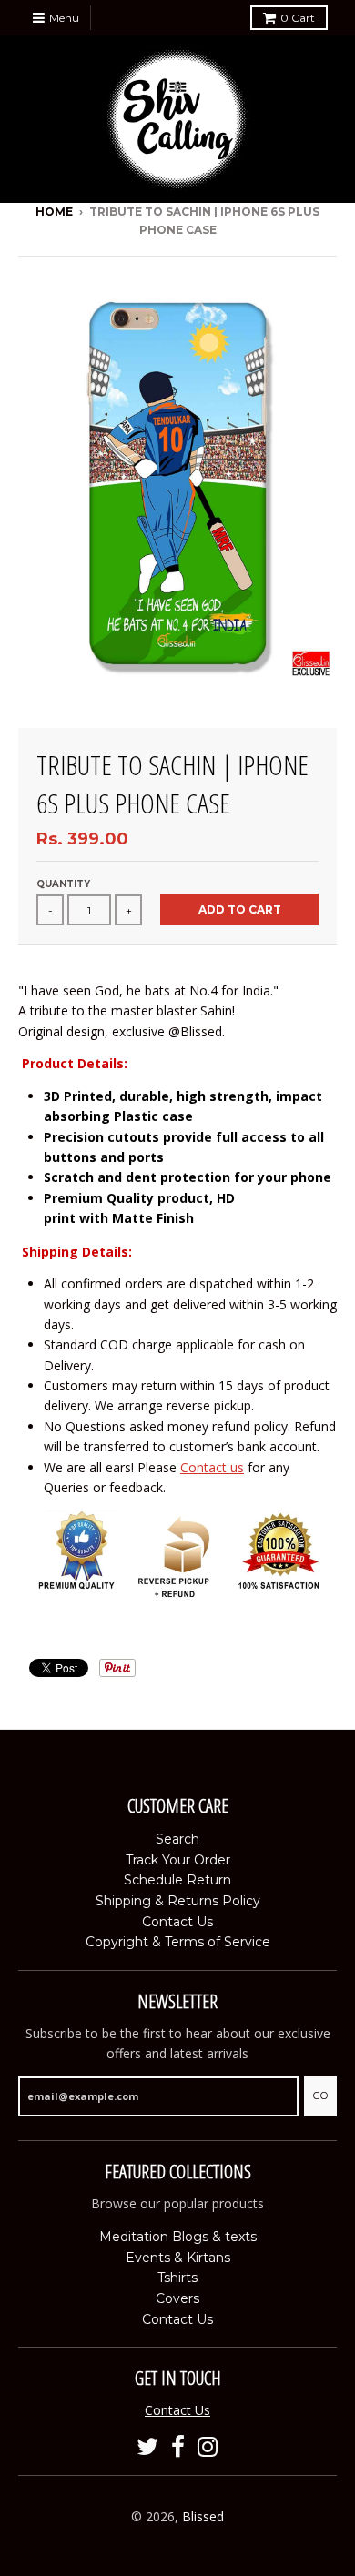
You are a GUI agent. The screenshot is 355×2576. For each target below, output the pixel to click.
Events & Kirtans (178, 2258)
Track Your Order (178, 1860)
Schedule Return (177, 1880)
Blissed (203, 2516)
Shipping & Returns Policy (178, 1901)
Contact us (212, 1467)
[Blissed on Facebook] (178, 2447)
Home (54, 212)
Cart (298, 18)
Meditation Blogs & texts (178, 2237)
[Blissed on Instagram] (208, 2447)
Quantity (63, 884)
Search (177, 1839)
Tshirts (177, 2278)
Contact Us (177, 1922)
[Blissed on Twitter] (147, 2447)
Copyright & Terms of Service (178, 1942)
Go (320, 2096)
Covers (177, 2298)
